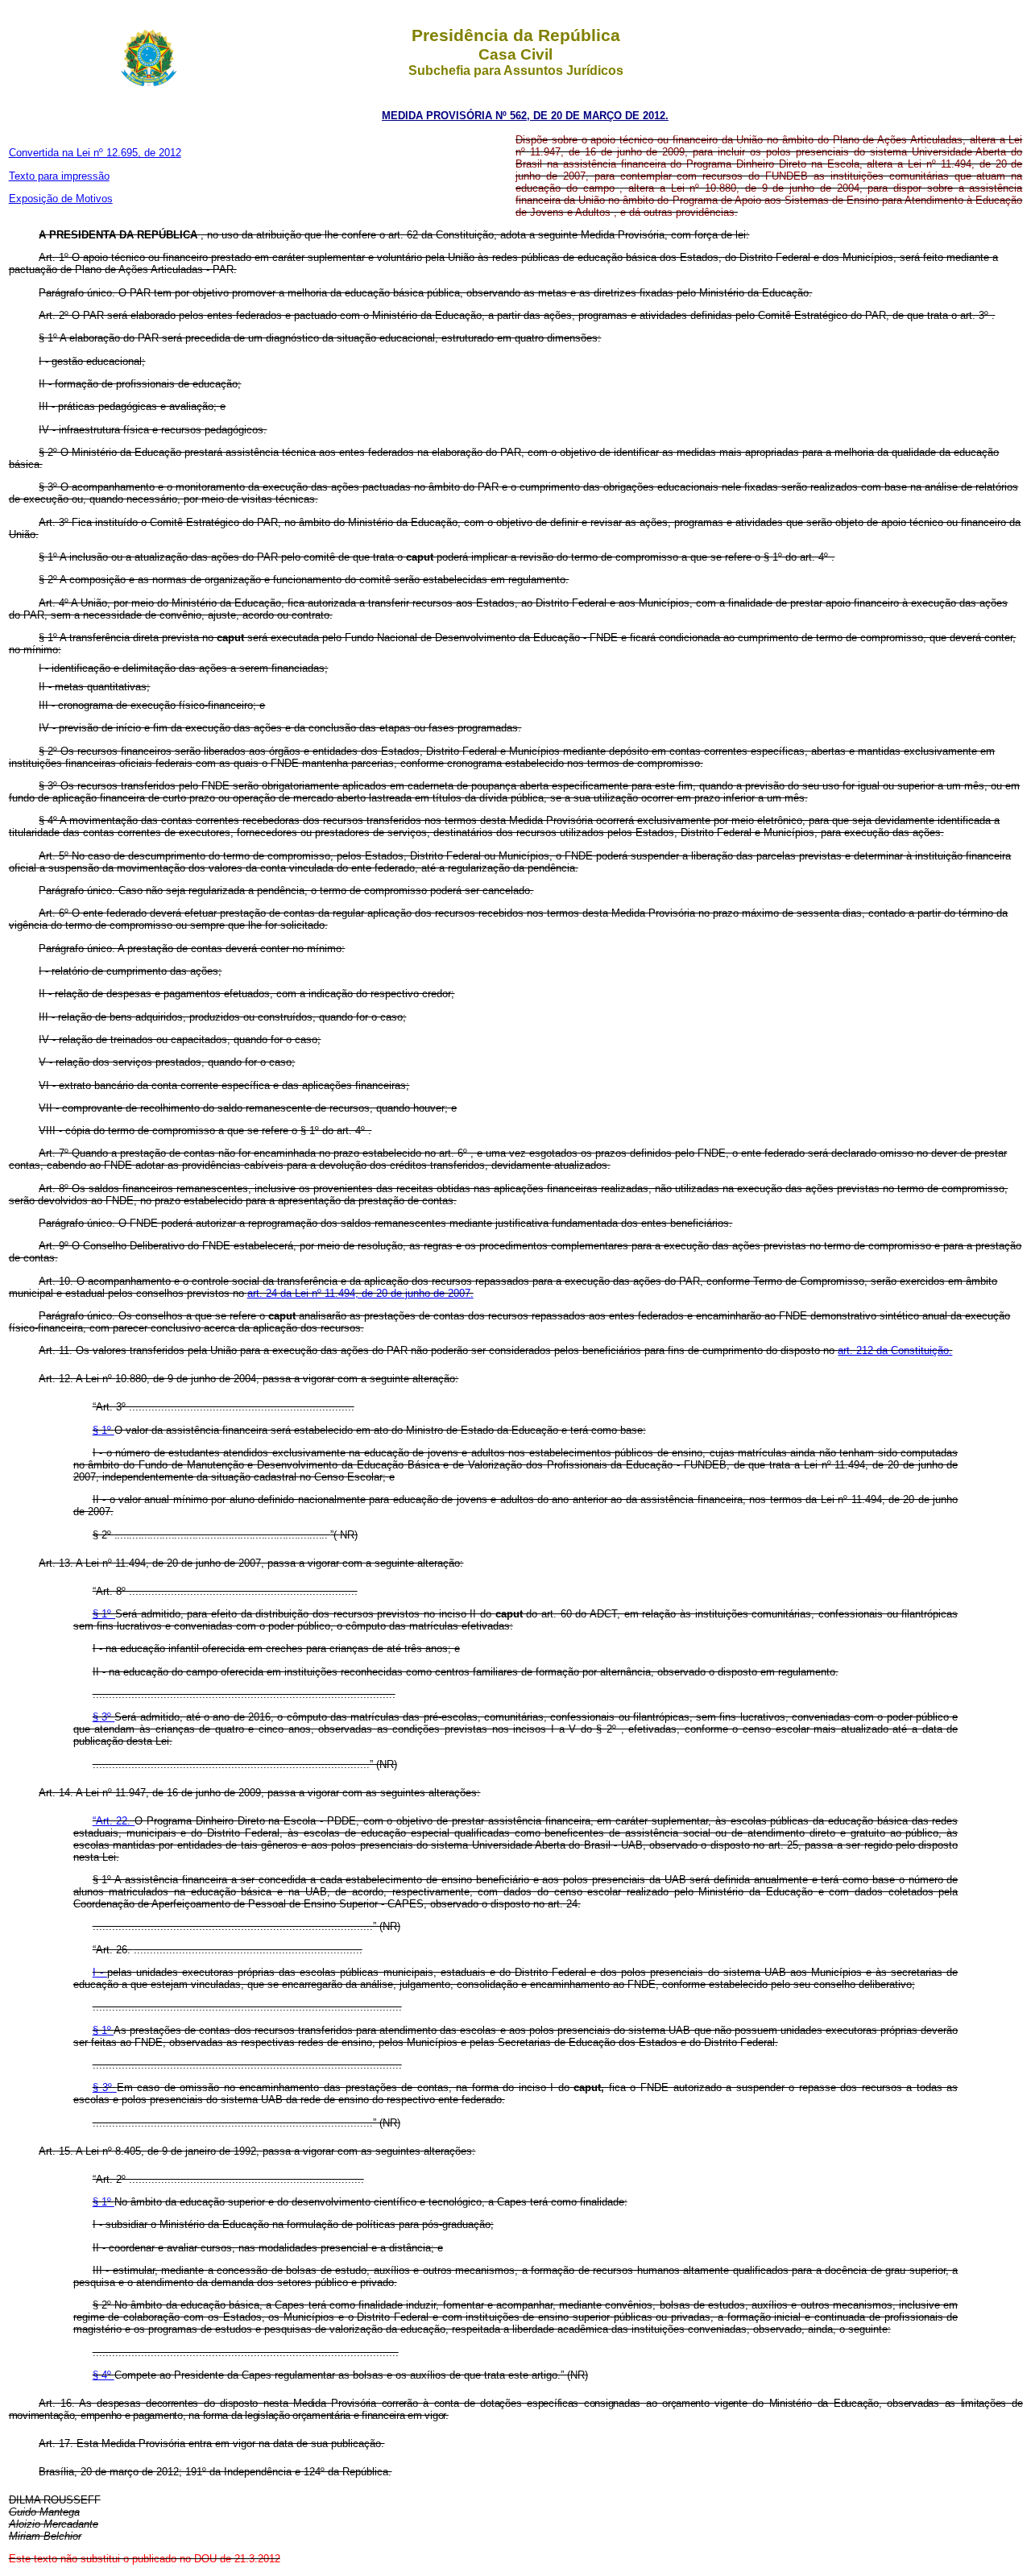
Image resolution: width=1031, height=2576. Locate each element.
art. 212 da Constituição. (895, 1350)
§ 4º (104, 2375)
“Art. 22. (114, 1821)
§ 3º (104, 1717)
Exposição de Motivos (61, 199)
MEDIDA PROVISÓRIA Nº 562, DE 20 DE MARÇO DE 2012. (525, 116)
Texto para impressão (59, 176)
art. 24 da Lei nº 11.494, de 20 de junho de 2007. (360, 1293)
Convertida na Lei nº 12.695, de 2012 (95, 153)
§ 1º (104, 1430)
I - (100, 1972)
